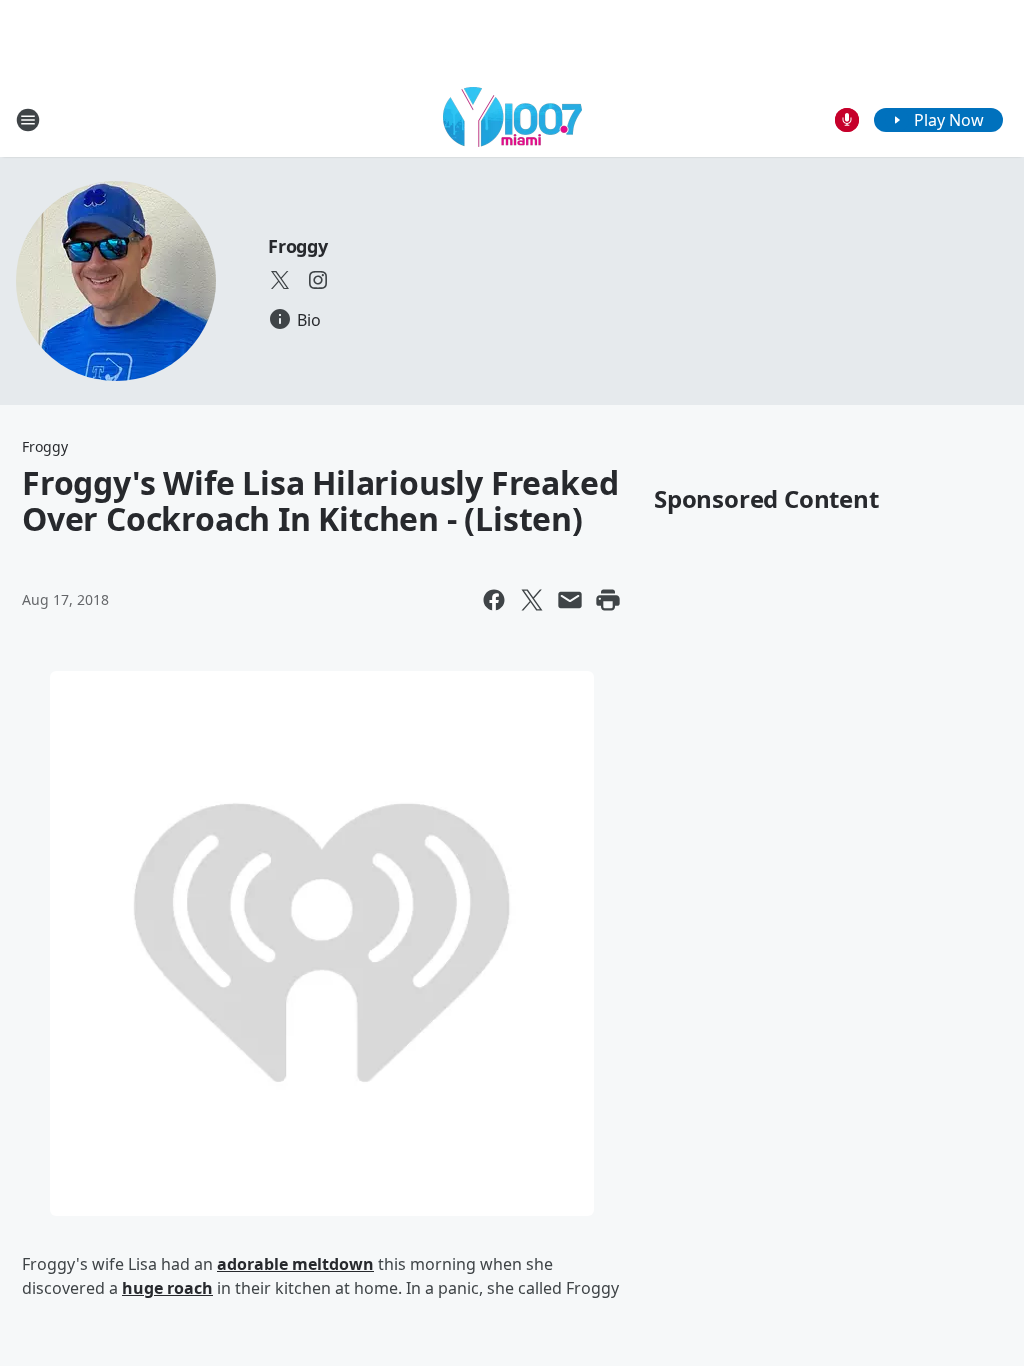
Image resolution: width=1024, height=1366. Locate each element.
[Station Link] (512, 119)
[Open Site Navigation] (28, 120)
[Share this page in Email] (570, 600)
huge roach (167, 1288)
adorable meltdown (295, 1264)
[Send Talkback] (847, 120)
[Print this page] (608, 600)
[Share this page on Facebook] (494, 600)
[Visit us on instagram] (318, 280)
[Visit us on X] (280, 280)
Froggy (298, 246)
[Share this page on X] (532, 600)
